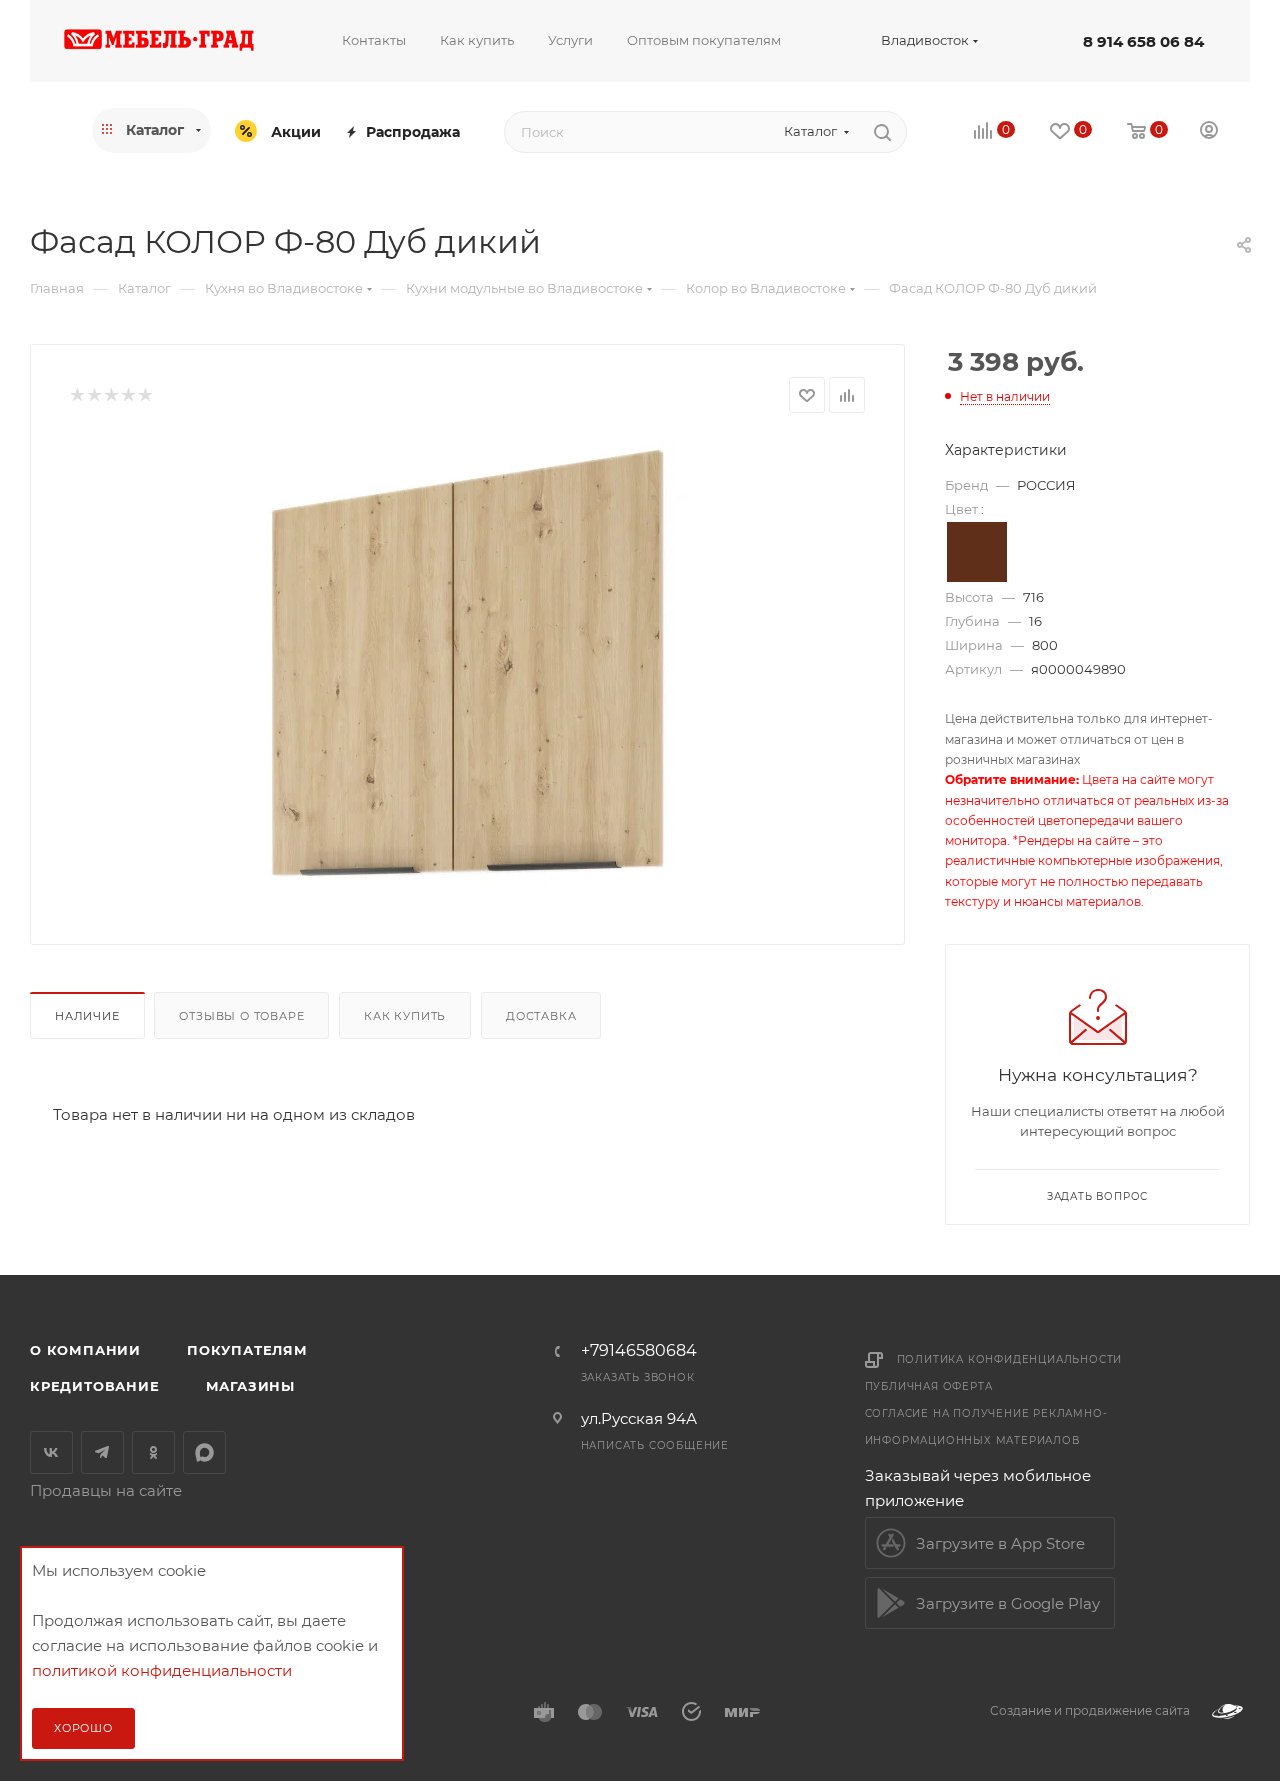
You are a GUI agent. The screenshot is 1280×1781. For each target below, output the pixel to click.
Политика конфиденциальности (1010, 1359)
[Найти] (882, 132)
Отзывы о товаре (241, 1016)
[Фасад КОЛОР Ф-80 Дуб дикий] (467, 663)
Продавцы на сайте (106, 1490)
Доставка (541, 1016)
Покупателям (247, 1350)
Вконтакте (51, 1452)
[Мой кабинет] (1209, 132)
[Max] (204, 1452)
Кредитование (95, 1386)
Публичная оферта (929, 1386)
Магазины (250, 1386)
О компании (85, 1350)
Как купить (405, 1016)
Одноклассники (153, 1452)
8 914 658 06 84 (1143, 41)
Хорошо (83, 1728)
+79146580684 (639, 1351)
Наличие (87, 1016)
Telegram (102, 1452)
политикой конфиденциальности (162, 1670)
